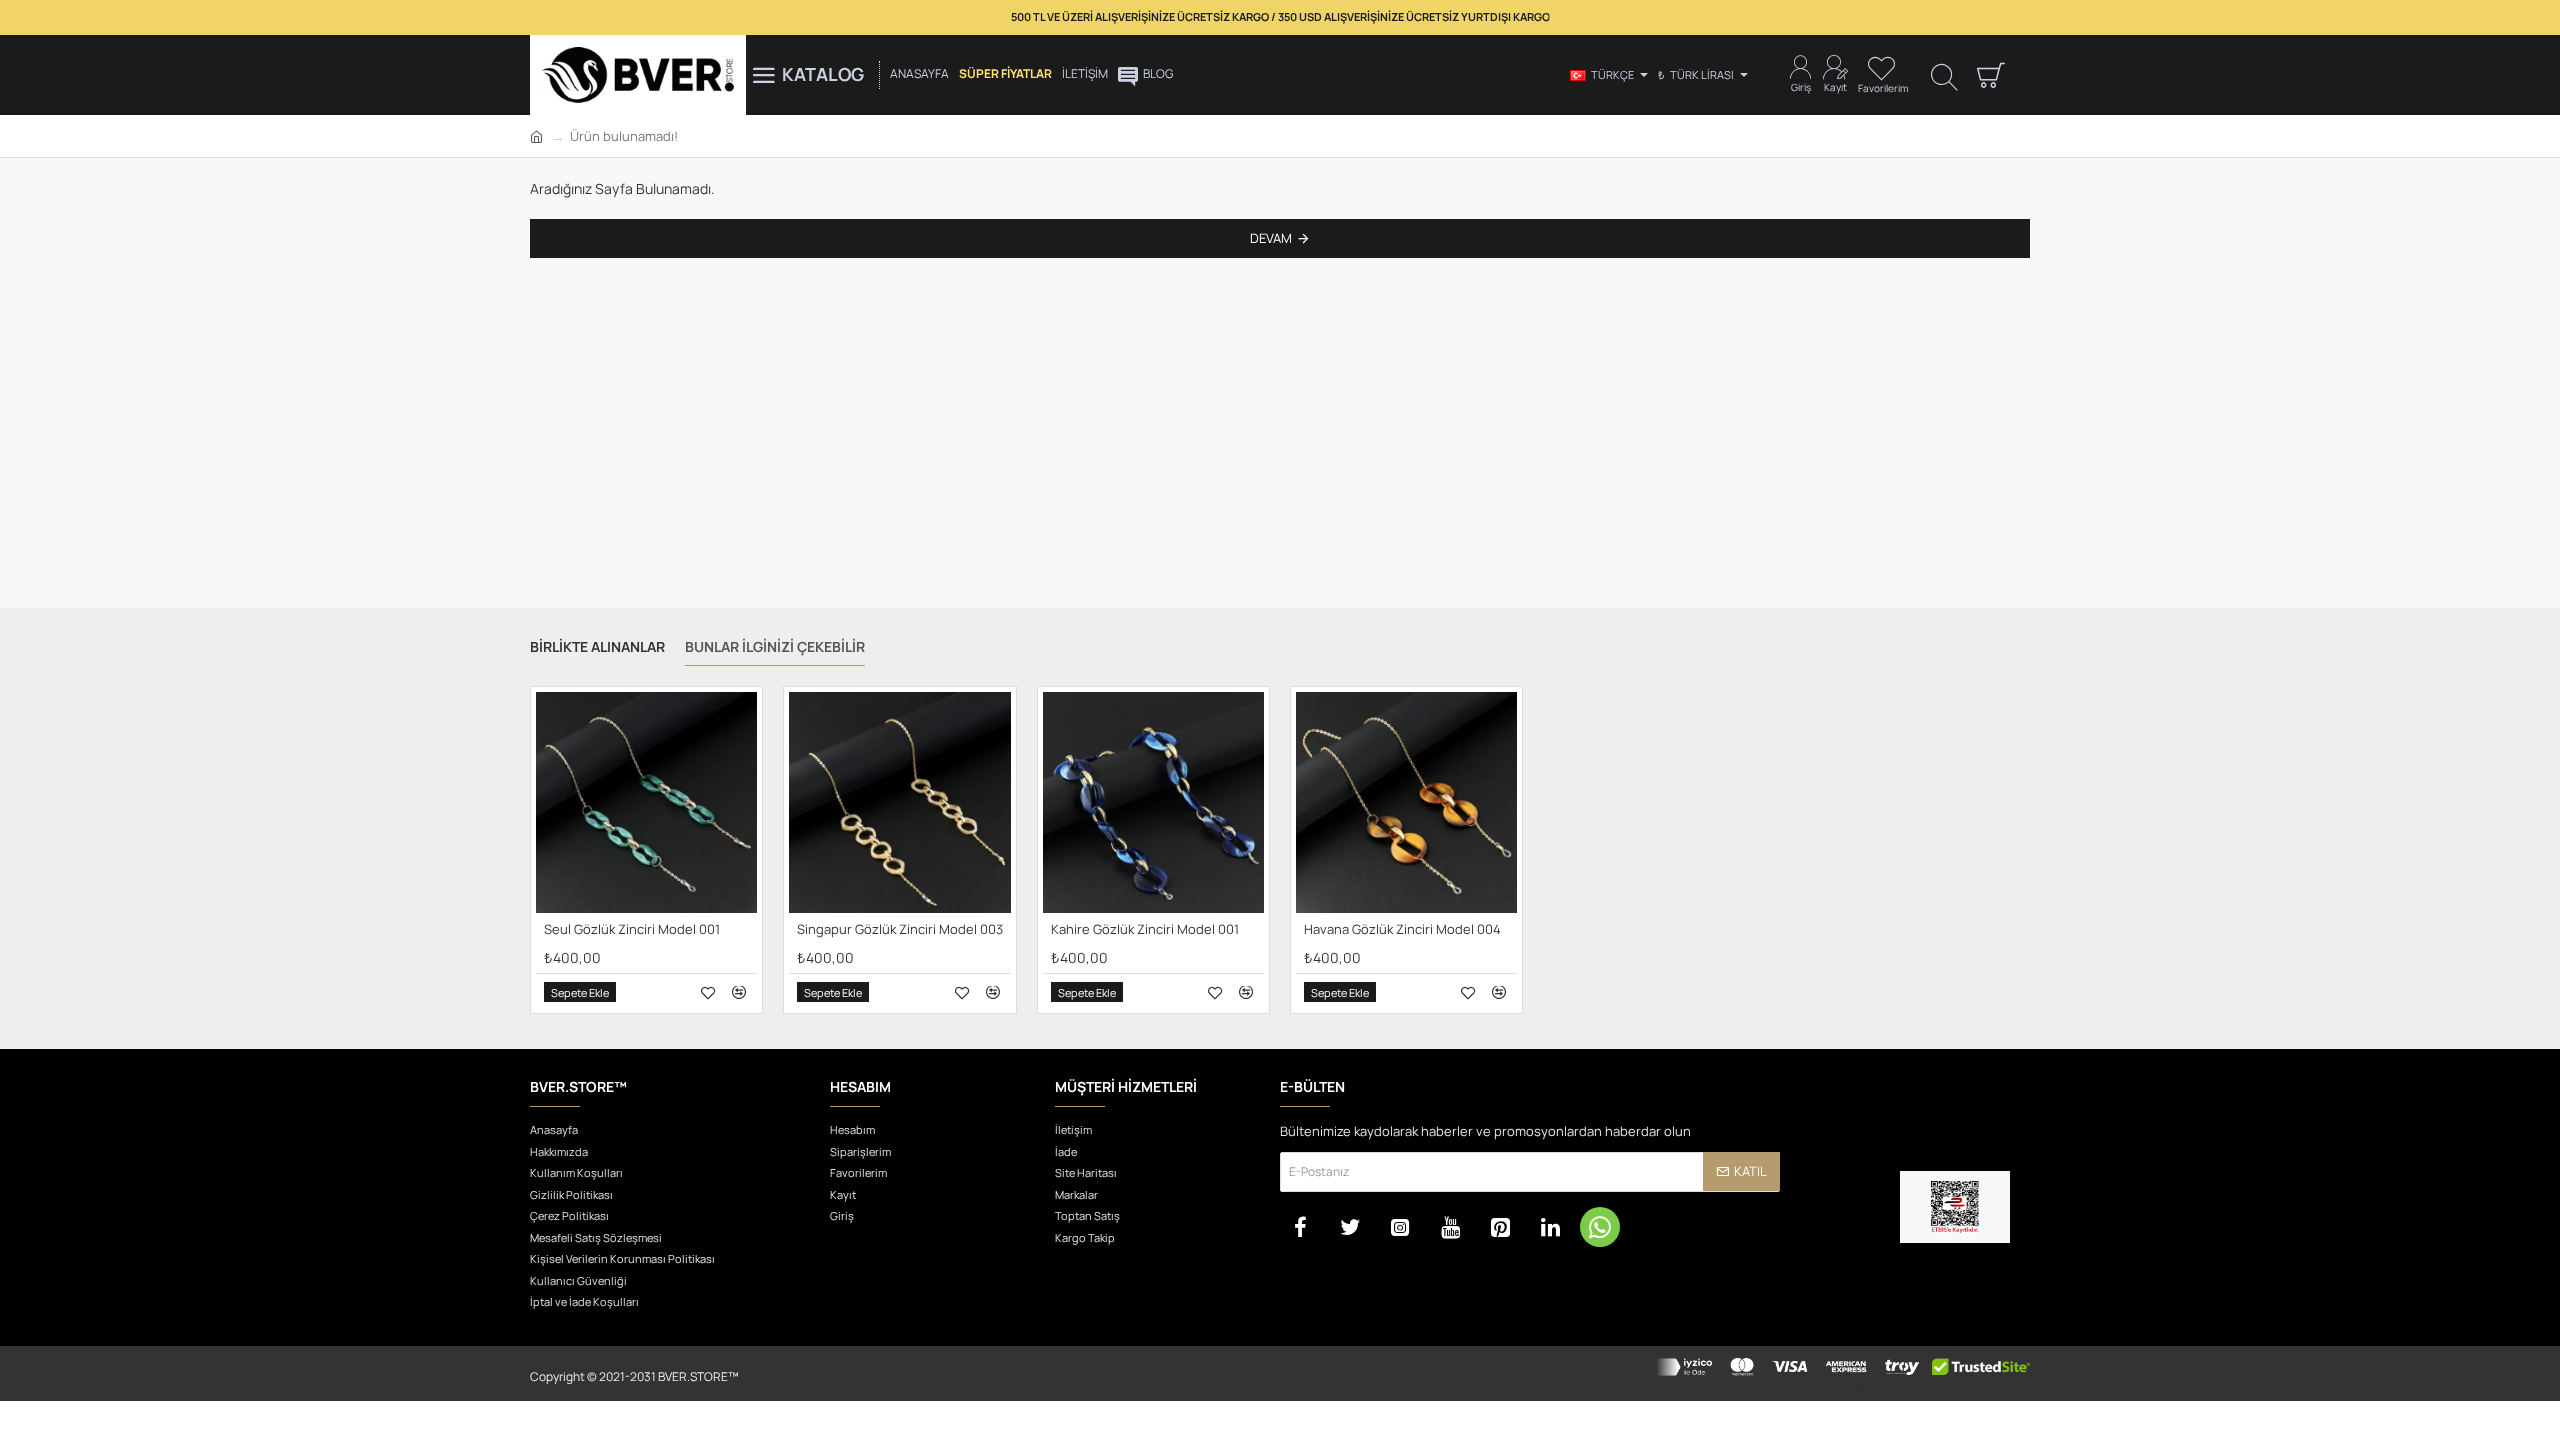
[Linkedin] (1550, 1227)
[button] (580, 993)
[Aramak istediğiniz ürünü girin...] (1944, 75)
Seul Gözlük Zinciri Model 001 (632, 929)
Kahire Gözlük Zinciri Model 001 (1145, 929)
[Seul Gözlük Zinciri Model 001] (646, 802)
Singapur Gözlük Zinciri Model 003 (900, 929)
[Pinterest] (1500, 1227)
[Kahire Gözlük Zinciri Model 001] (1153, 802)
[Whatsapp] (1600, 1227)
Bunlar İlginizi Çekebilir (775, 647)
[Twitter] (1350, 1227)
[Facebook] (1300, 1227)
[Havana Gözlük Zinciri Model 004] (1406, 802)
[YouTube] (1450, 1227)
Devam (1271, 238)
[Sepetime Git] (1990, 75)
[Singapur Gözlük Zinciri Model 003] (899, 802)
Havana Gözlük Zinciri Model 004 (1402, 929)
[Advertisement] (1280, 443)
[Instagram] (1400, 1227)
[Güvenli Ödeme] (1842, 1373)
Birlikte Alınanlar (597, 647)
